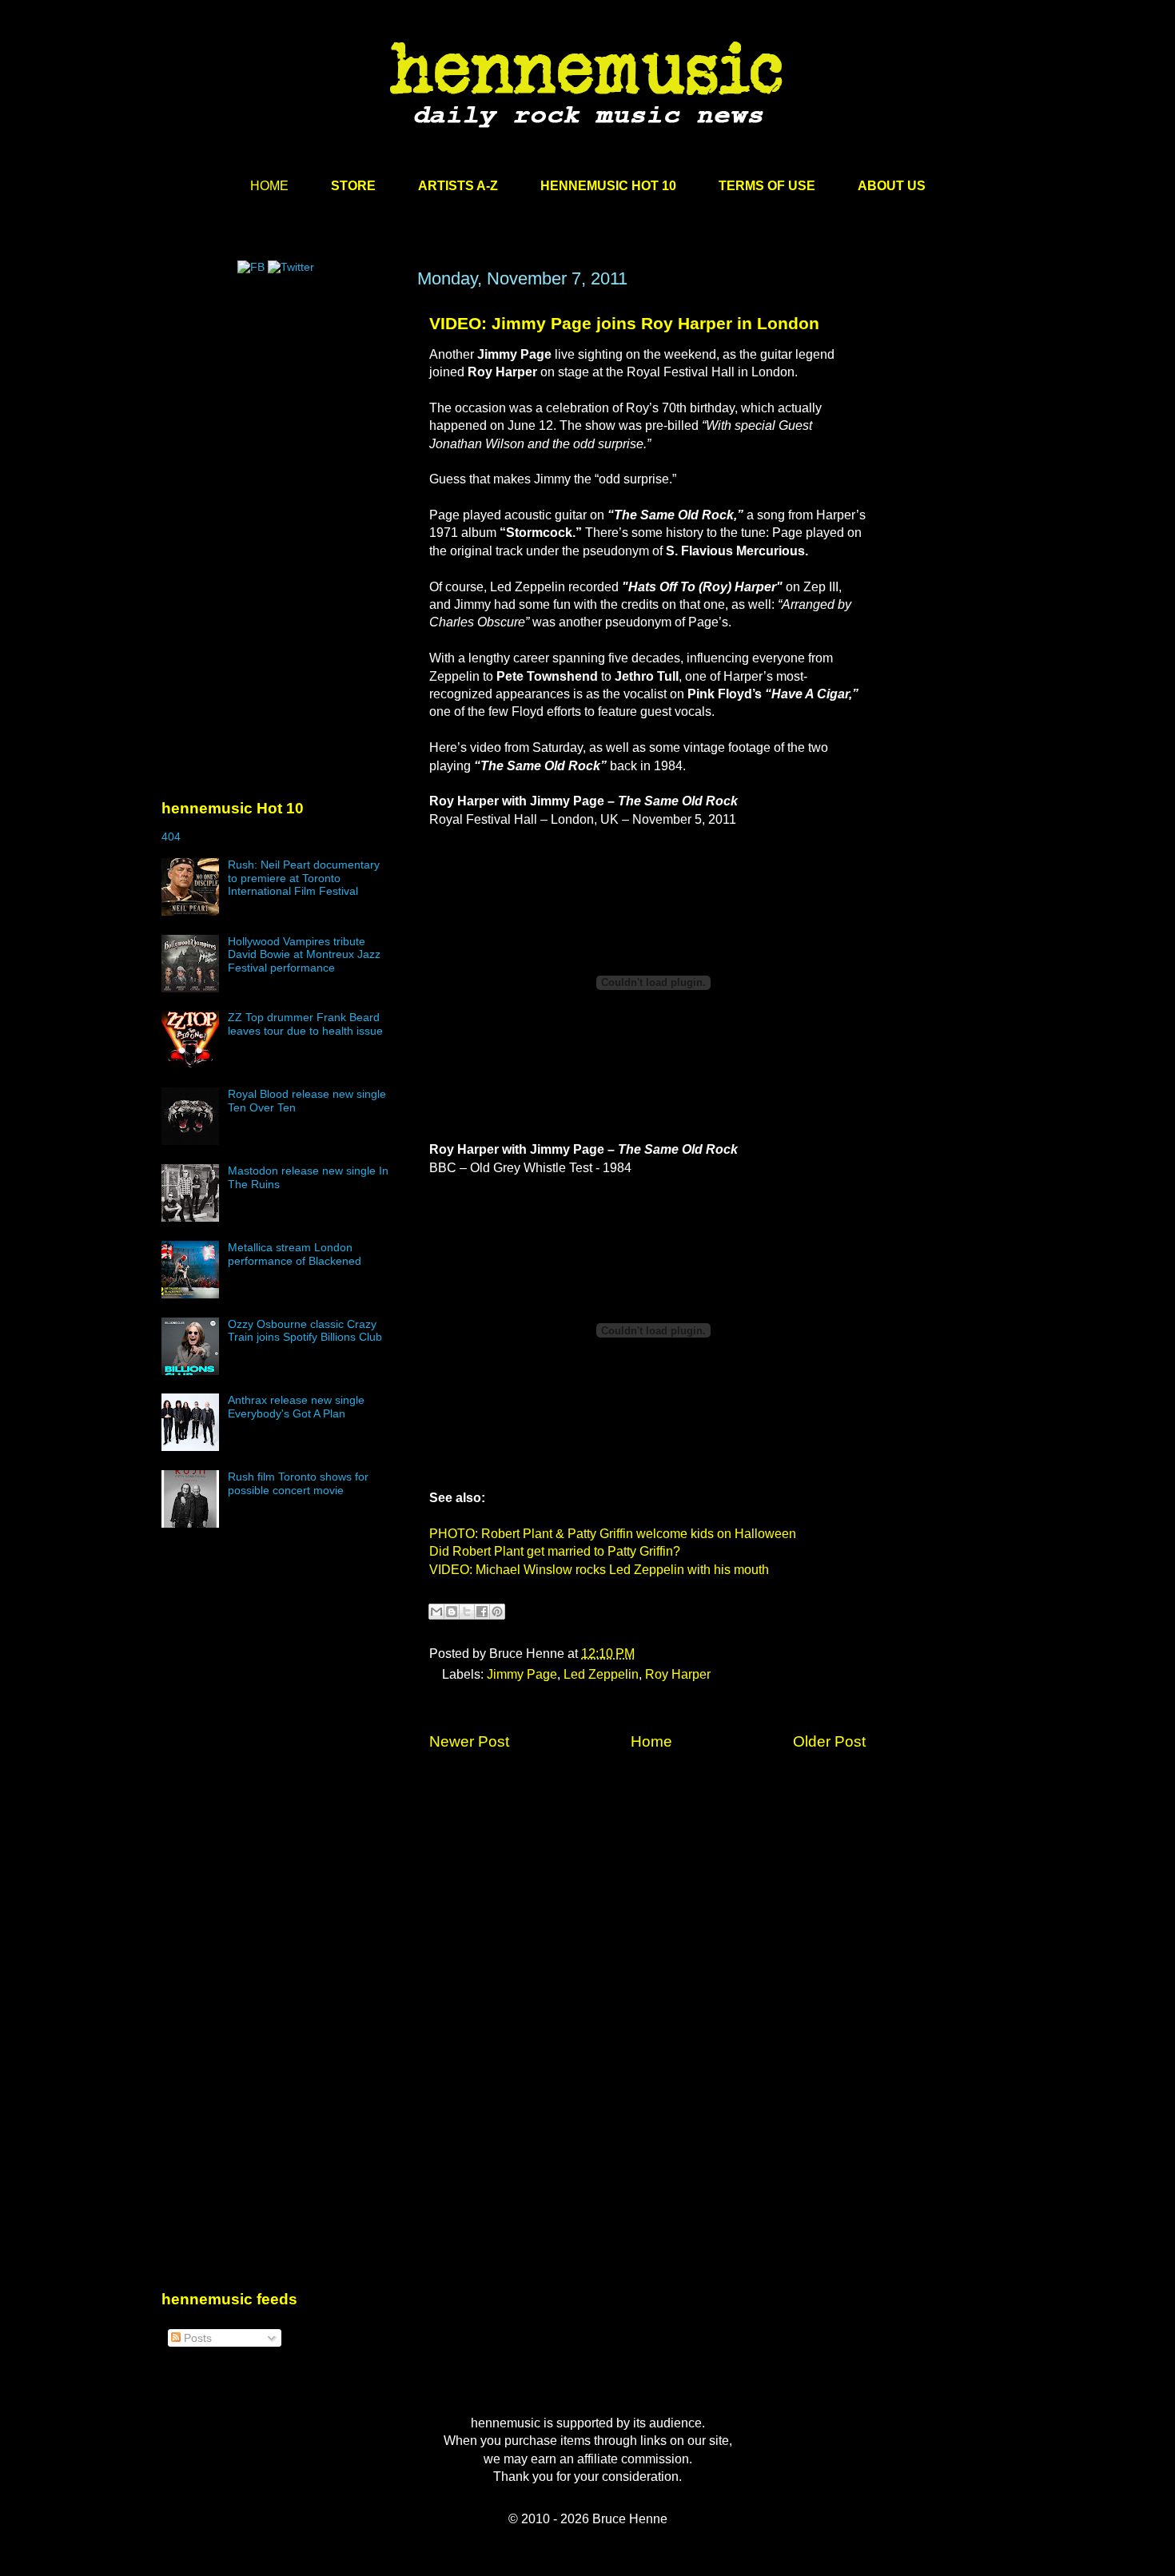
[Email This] (436, 1612)
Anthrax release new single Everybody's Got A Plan (296, 1407)
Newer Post (469, 1741)
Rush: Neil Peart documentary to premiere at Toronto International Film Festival (304, 878)
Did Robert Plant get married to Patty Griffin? (555, 1551)
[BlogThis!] (452, 1612)
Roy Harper (678, 1674)
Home (651, 1741)
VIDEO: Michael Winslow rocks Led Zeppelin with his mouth (599, 1570)
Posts (196, 2338)
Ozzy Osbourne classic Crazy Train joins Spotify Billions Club (305, 1331)
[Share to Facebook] (482, 1612)
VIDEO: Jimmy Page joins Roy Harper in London (624, 323)
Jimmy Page (522, 1674)
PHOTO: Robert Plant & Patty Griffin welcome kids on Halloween (613, 1534)
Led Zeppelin (601, 1674)
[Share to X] (467, 1612)
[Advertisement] (281, 421)
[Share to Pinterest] (497, 1612)
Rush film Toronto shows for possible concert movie (298, 1483)
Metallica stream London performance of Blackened (295, 1254)
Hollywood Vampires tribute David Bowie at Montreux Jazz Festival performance (304, 955)
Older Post (829, 1741)
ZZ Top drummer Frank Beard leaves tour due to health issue (305, 1024)
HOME (269, 186)
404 (171, 837)
